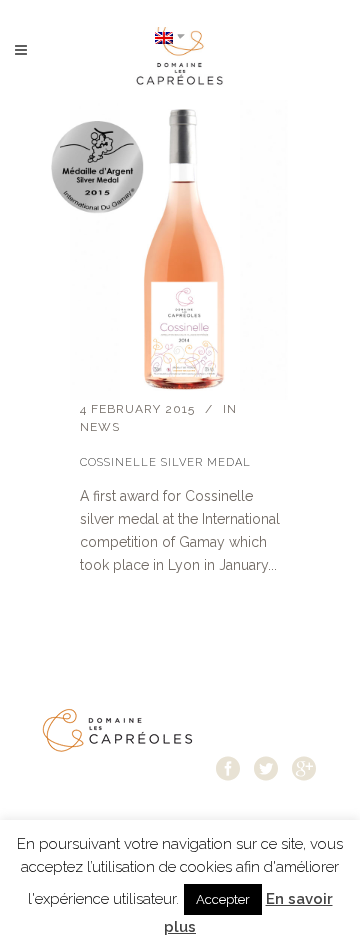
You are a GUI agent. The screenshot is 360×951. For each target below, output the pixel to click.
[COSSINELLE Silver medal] (180, 250)
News (100, 427)
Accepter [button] (223, 899)
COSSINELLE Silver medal (165, 462)
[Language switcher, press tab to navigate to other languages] (170, 36)
